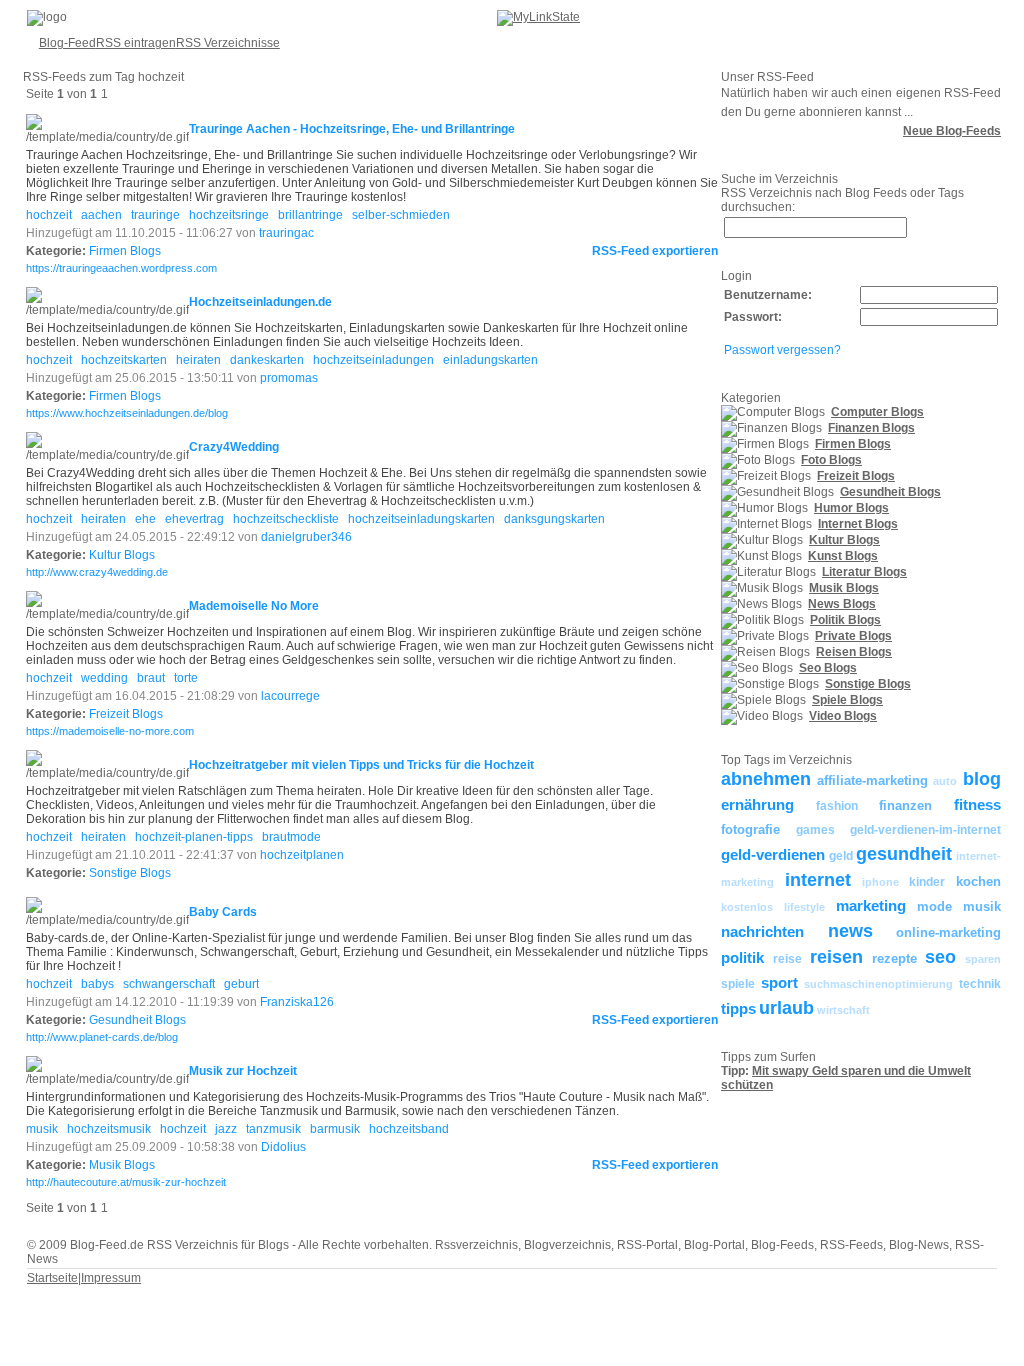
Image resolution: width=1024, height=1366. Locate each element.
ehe (145, 519)
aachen (101, 215)
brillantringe (310, 215)
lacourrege (290, 696)
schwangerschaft (169, 984)
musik (42, 1129)
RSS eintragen (136, 43)
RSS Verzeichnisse (228, 43)
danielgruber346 (306, 537)
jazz (226, 1129)
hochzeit (49, 215)
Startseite (52, 1278)
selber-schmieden (401, 215)
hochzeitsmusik (109, 1129)
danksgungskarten (554, 519)
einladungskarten (490, 360)
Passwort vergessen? (782, 350)
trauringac (286, 233)
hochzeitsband (409, 1129)
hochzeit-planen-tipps (194, 837)
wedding (104, 678)
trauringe (155, 215)
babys (97, 984)
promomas (289, 378)
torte (186, 678)
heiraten (198, 360)
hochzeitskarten (124, 360)
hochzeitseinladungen (373, 360)
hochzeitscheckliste (286, 519)
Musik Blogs (122, 1165)
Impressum (111, 1278)
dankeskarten (267, 360)
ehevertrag (194, 519)
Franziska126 (297, 1002)
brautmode (291, 837)
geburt (241, 984)
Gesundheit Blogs (137, 1020)
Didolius (283, 1147)
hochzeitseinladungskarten (421, 519)
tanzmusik (273, 1129)
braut (151, 678)
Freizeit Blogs (126, 714)
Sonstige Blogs (130, 873)
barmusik (335, 1129)
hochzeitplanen (302, 855)
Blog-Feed (67, 43)
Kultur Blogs (122, 555)
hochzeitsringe (229, 215)
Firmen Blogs (125, 251)
